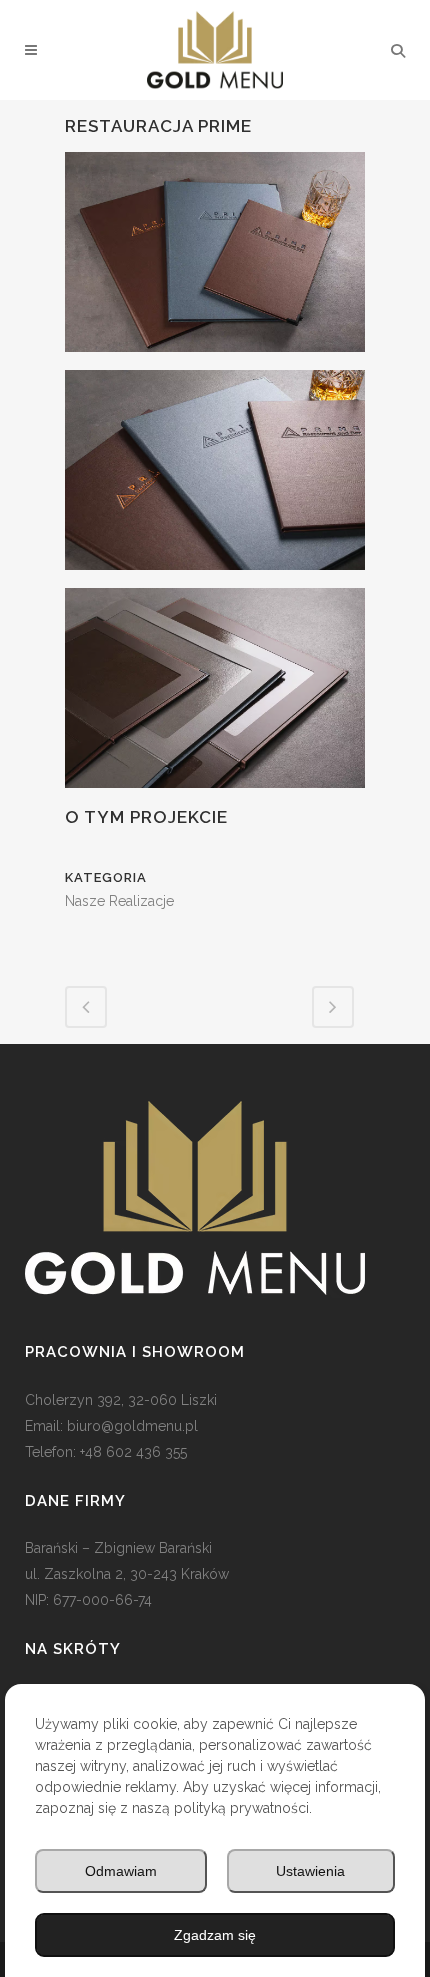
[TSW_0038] (215, 478)
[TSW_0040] (215, 696)
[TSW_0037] (215, 260)
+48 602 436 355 (133, 1452)
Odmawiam (121, 1871)
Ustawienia (310, 1871)
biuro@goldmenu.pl (132, 1426)
